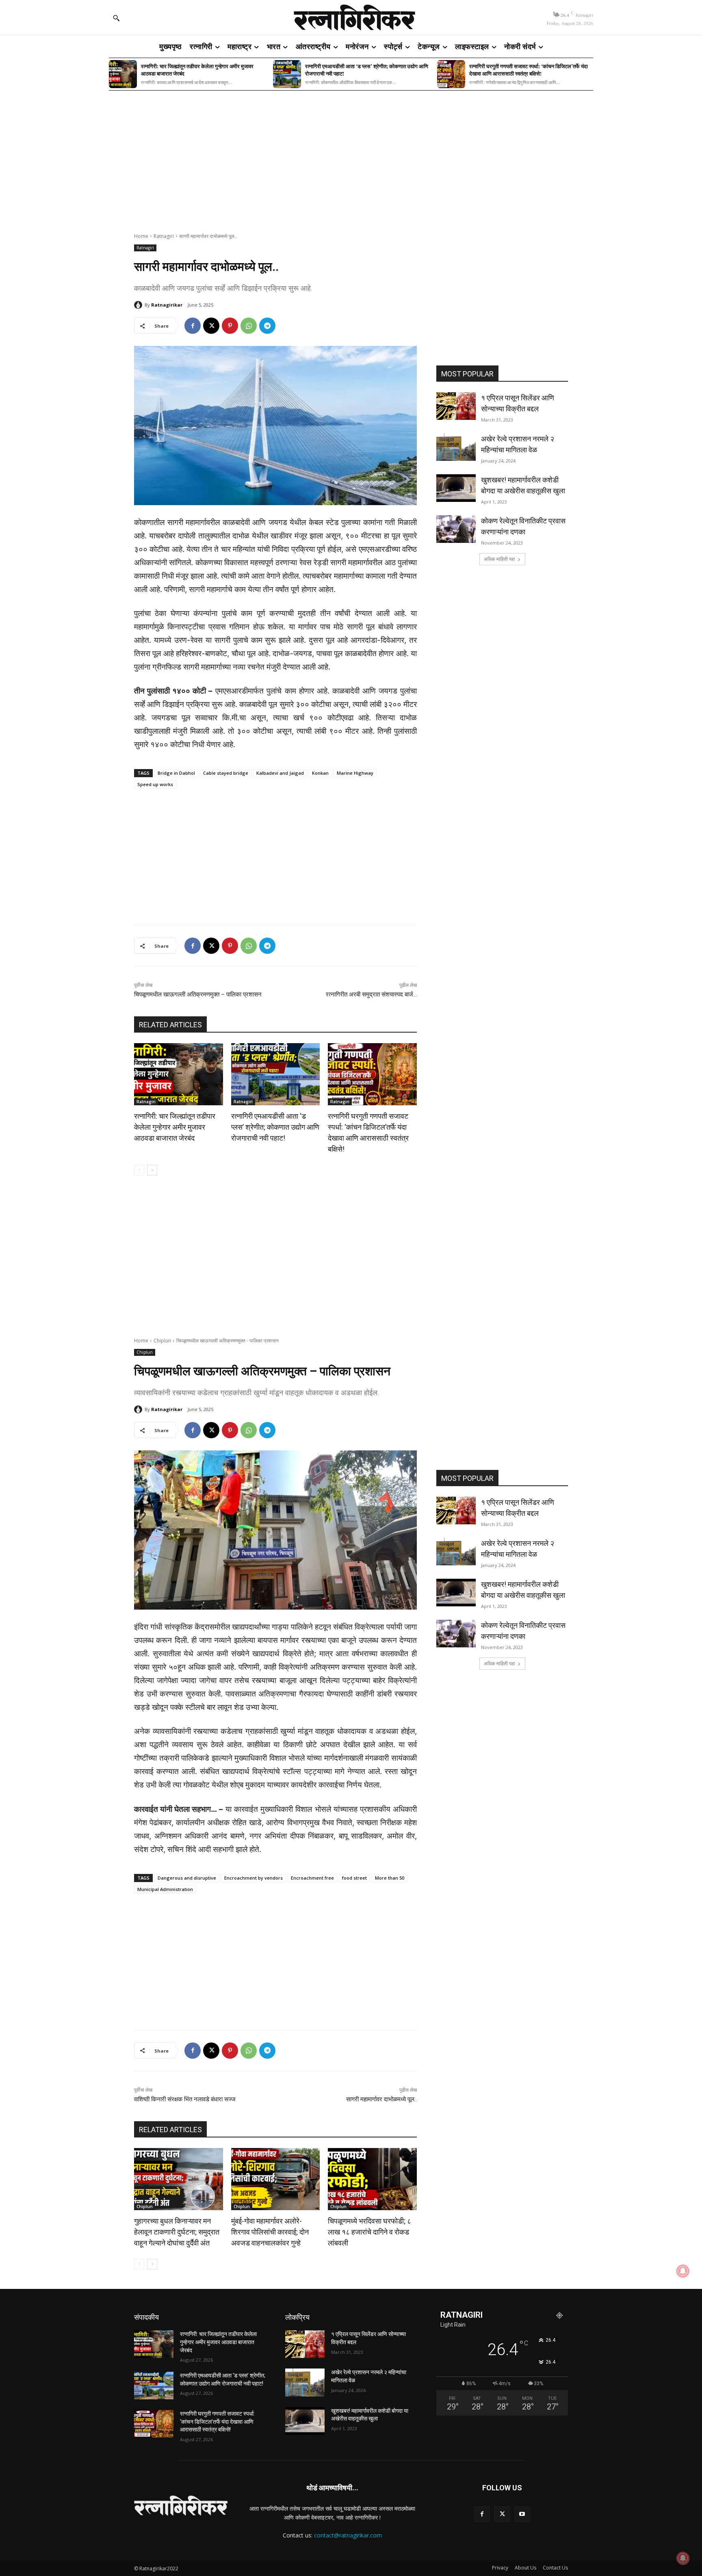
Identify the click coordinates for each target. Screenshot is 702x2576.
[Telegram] (267, 326)
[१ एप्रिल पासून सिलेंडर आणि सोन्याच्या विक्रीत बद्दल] (456, 406)
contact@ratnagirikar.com (348, 2535)
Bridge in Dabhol (176, 773)
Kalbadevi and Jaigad (280, 773)
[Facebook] (193, 326)
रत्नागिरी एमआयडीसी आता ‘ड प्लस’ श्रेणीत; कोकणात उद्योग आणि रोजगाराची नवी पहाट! (367, 70)
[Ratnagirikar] (139, 305)
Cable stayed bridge (226, 773)
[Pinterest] (230, 326)
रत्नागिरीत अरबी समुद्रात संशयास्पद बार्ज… (371, 994)
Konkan (320, 773)
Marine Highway (355, 773)
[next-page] (152, 1170)
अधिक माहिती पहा (499, 559)
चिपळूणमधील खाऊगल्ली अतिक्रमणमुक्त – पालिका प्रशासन (198, 994)
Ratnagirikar (167, 305)
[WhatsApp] (249, 326)
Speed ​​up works (155, 784)
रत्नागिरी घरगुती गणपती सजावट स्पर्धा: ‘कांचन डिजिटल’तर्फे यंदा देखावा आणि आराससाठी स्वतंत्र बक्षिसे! (529, 70)
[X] (211, 326)
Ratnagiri (164, 236)
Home (141, 236)
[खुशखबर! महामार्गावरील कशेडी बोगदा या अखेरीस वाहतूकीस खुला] (456, 488)
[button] (116, 18)
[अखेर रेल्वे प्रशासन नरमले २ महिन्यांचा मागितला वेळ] (456, 447)
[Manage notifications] (683, 2558)
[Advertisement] (351, 156)
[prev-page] (139, 1170)
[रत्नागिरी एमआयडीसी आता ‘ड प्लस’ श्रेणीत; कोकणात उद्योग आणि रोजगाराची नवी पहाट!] (287, 74)
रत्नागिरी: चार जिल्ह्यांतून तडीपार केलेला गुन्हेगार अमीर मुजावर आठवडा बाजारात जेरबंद (197, 70)
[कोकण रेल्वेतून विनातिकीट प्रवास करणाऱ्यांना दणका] (456, 529)
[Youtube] (522, 2514)
